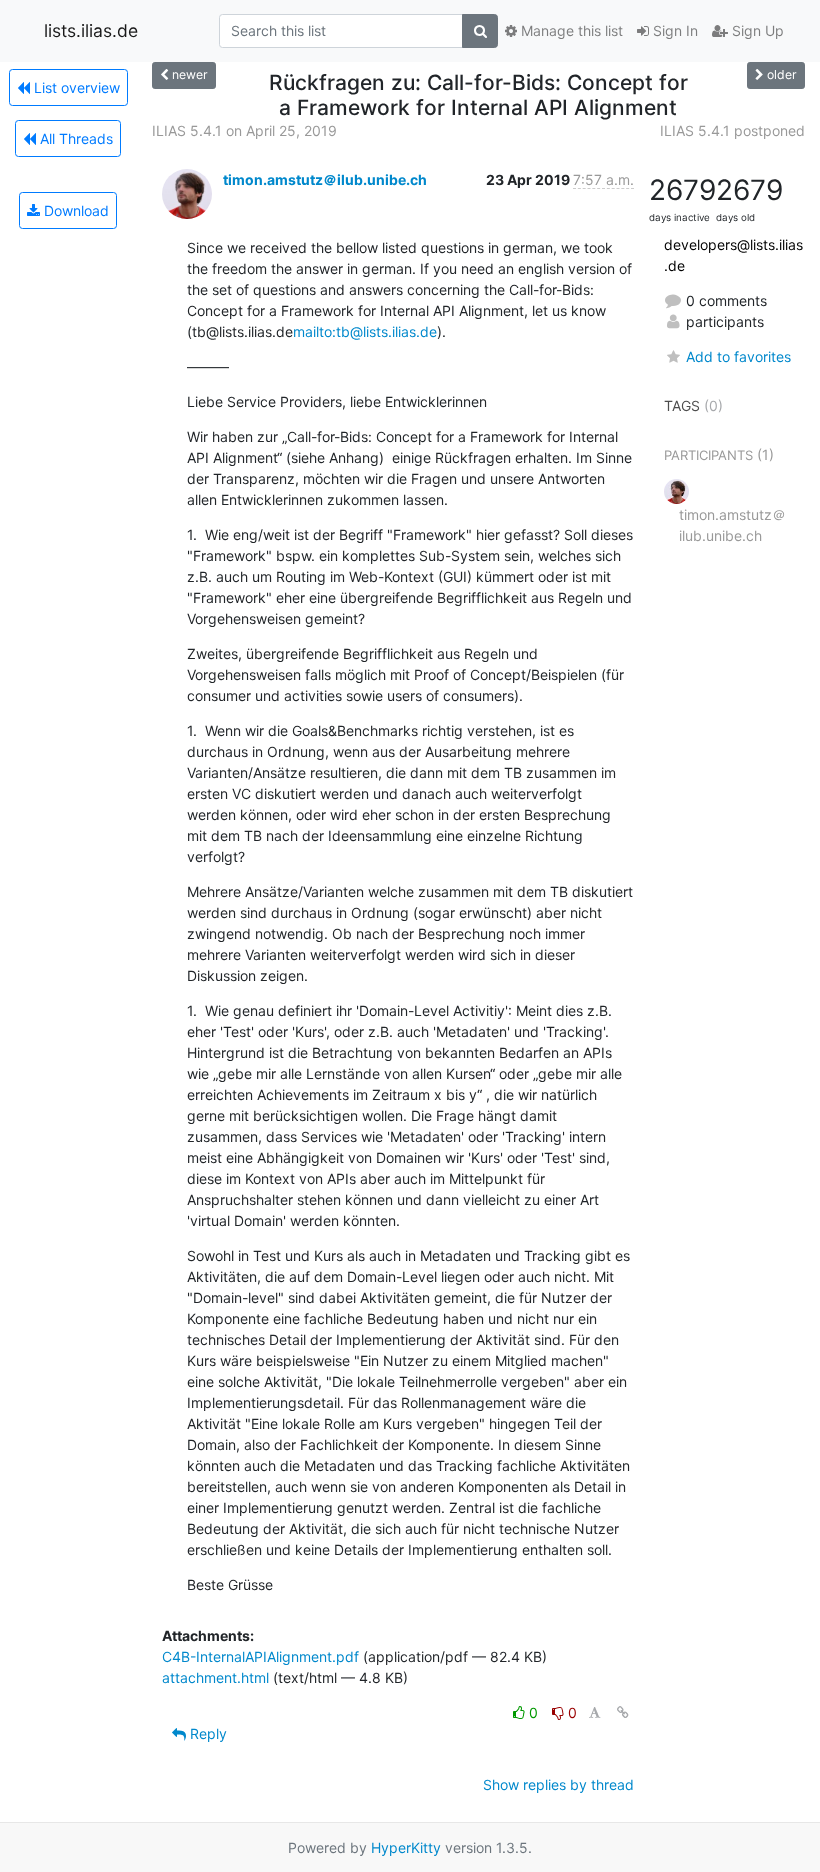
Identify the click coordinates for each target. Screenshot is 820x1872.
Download (74, 210)
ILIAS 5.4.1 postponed (732, 130)
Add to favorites (738, 356)
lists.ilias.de (91, 30)
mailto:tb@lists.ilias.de (365, 331)
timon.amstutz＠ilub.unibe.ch (325, 179)
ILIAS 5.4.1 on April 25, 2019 (244, 130)
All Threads (74, 138)
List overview (75, 87)
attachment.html (215, 1677)
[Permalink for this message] (623, 1712)
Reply (206, 1733)
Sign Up (756, 30)
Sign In (673, 30)
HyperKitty (406, 1847)
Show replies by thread (558, 1784)
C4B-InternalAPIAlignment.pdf (260, 1656)
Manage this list (570, 30)
